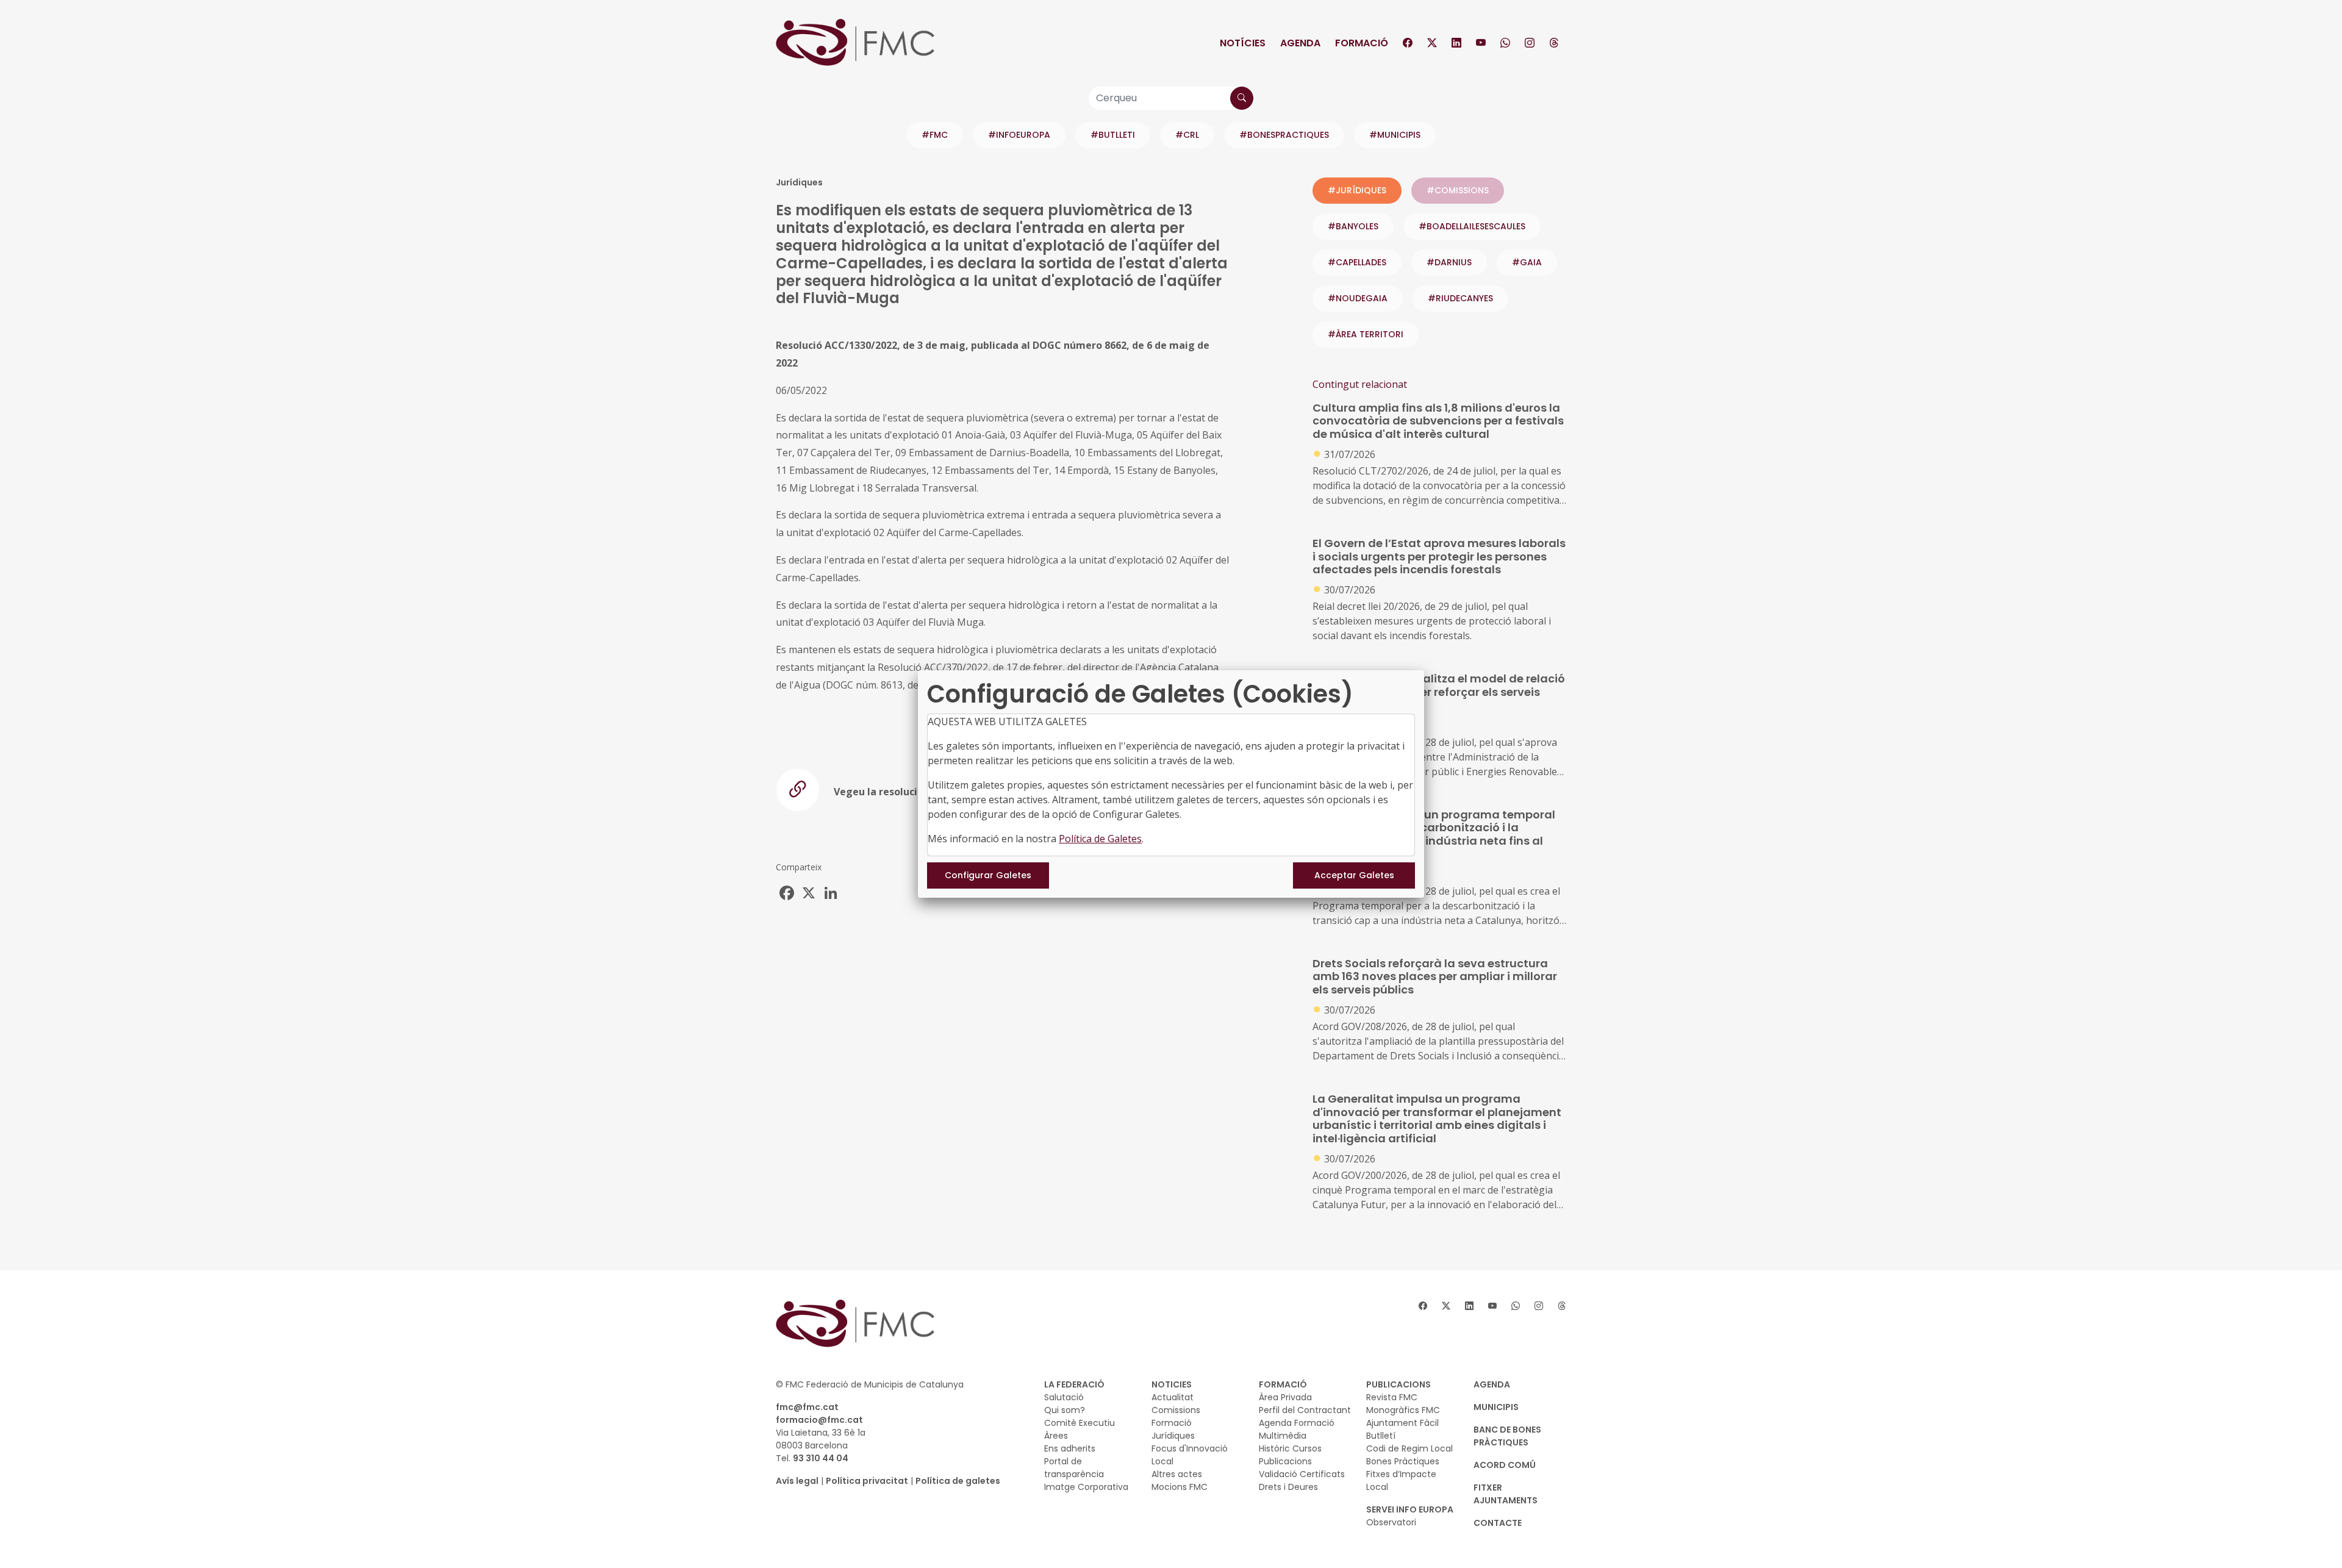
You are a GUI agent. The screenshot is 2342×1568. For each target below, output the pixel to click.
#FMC (935, 135)
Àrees (1056, 1436)
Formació (1362, 43)
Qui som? (1065, 1410)
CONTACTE (1498, 1523)
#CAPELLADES (1357, 262)
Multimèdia (1283, 1436)
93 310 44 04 (821, 1458)
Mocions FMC (1180, 1487)
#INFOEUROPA (1019, 135)
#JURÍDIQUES (1357, 190)
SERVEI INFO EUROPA (1410, 1509)
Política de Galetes (1100, 839)
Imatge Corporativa (1086, 1487)
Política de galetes (958, 1481)
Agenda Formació (1297, 1423)
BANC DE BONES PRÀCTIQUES (1507, 1436)
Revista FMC (1392, 1397)
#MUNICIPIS (1395, 135)
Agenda (1300, 43)
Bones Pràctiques (1403, 1461)
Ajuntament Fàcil (1402, 1423)
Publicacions (1285, 1461)
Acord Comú (1505, 1465)
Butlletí (1381, 1436)
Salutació (1064, 1397)
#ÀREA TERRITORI (1366, 334)
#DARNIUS (1449, 262)
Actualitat (1173, 1397)
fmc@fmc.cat (807, 1407)
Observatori (1391, 1522)
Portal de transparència (1074, 1468)
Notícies (1243, 43)
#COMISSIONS (1458, 190)
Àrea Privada (1285, 1397)
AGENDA (1492, 1384)
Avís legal (797, 1481)
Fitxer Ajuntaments (1506, 1494)
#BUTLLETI (1113, 135)
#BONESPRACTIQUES (1284, 135)
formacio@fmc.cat (819, 1420)
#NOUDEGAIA (1358, 298)
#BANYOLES (1353, 226)
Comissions (1176, 1410)
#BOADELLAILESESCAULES (1472, 226)
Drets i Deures (1288, 1487)
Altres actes (1177, 1474)
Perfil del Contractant (1305, 1410)
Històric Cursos (1290, 1448)
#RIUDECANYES (1460, 298)
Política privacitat (867, 1481)
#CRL (1187, 135)
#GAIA (1527, 262)
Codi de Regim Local (1409, 1448)
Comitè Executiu (1080, 1423)
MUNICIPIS (1496, 1407)
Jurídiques (1173, 1436)
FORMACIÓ (1283, 1384)
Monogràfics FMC (1403, 1410)
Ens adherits (1070, 1448)
